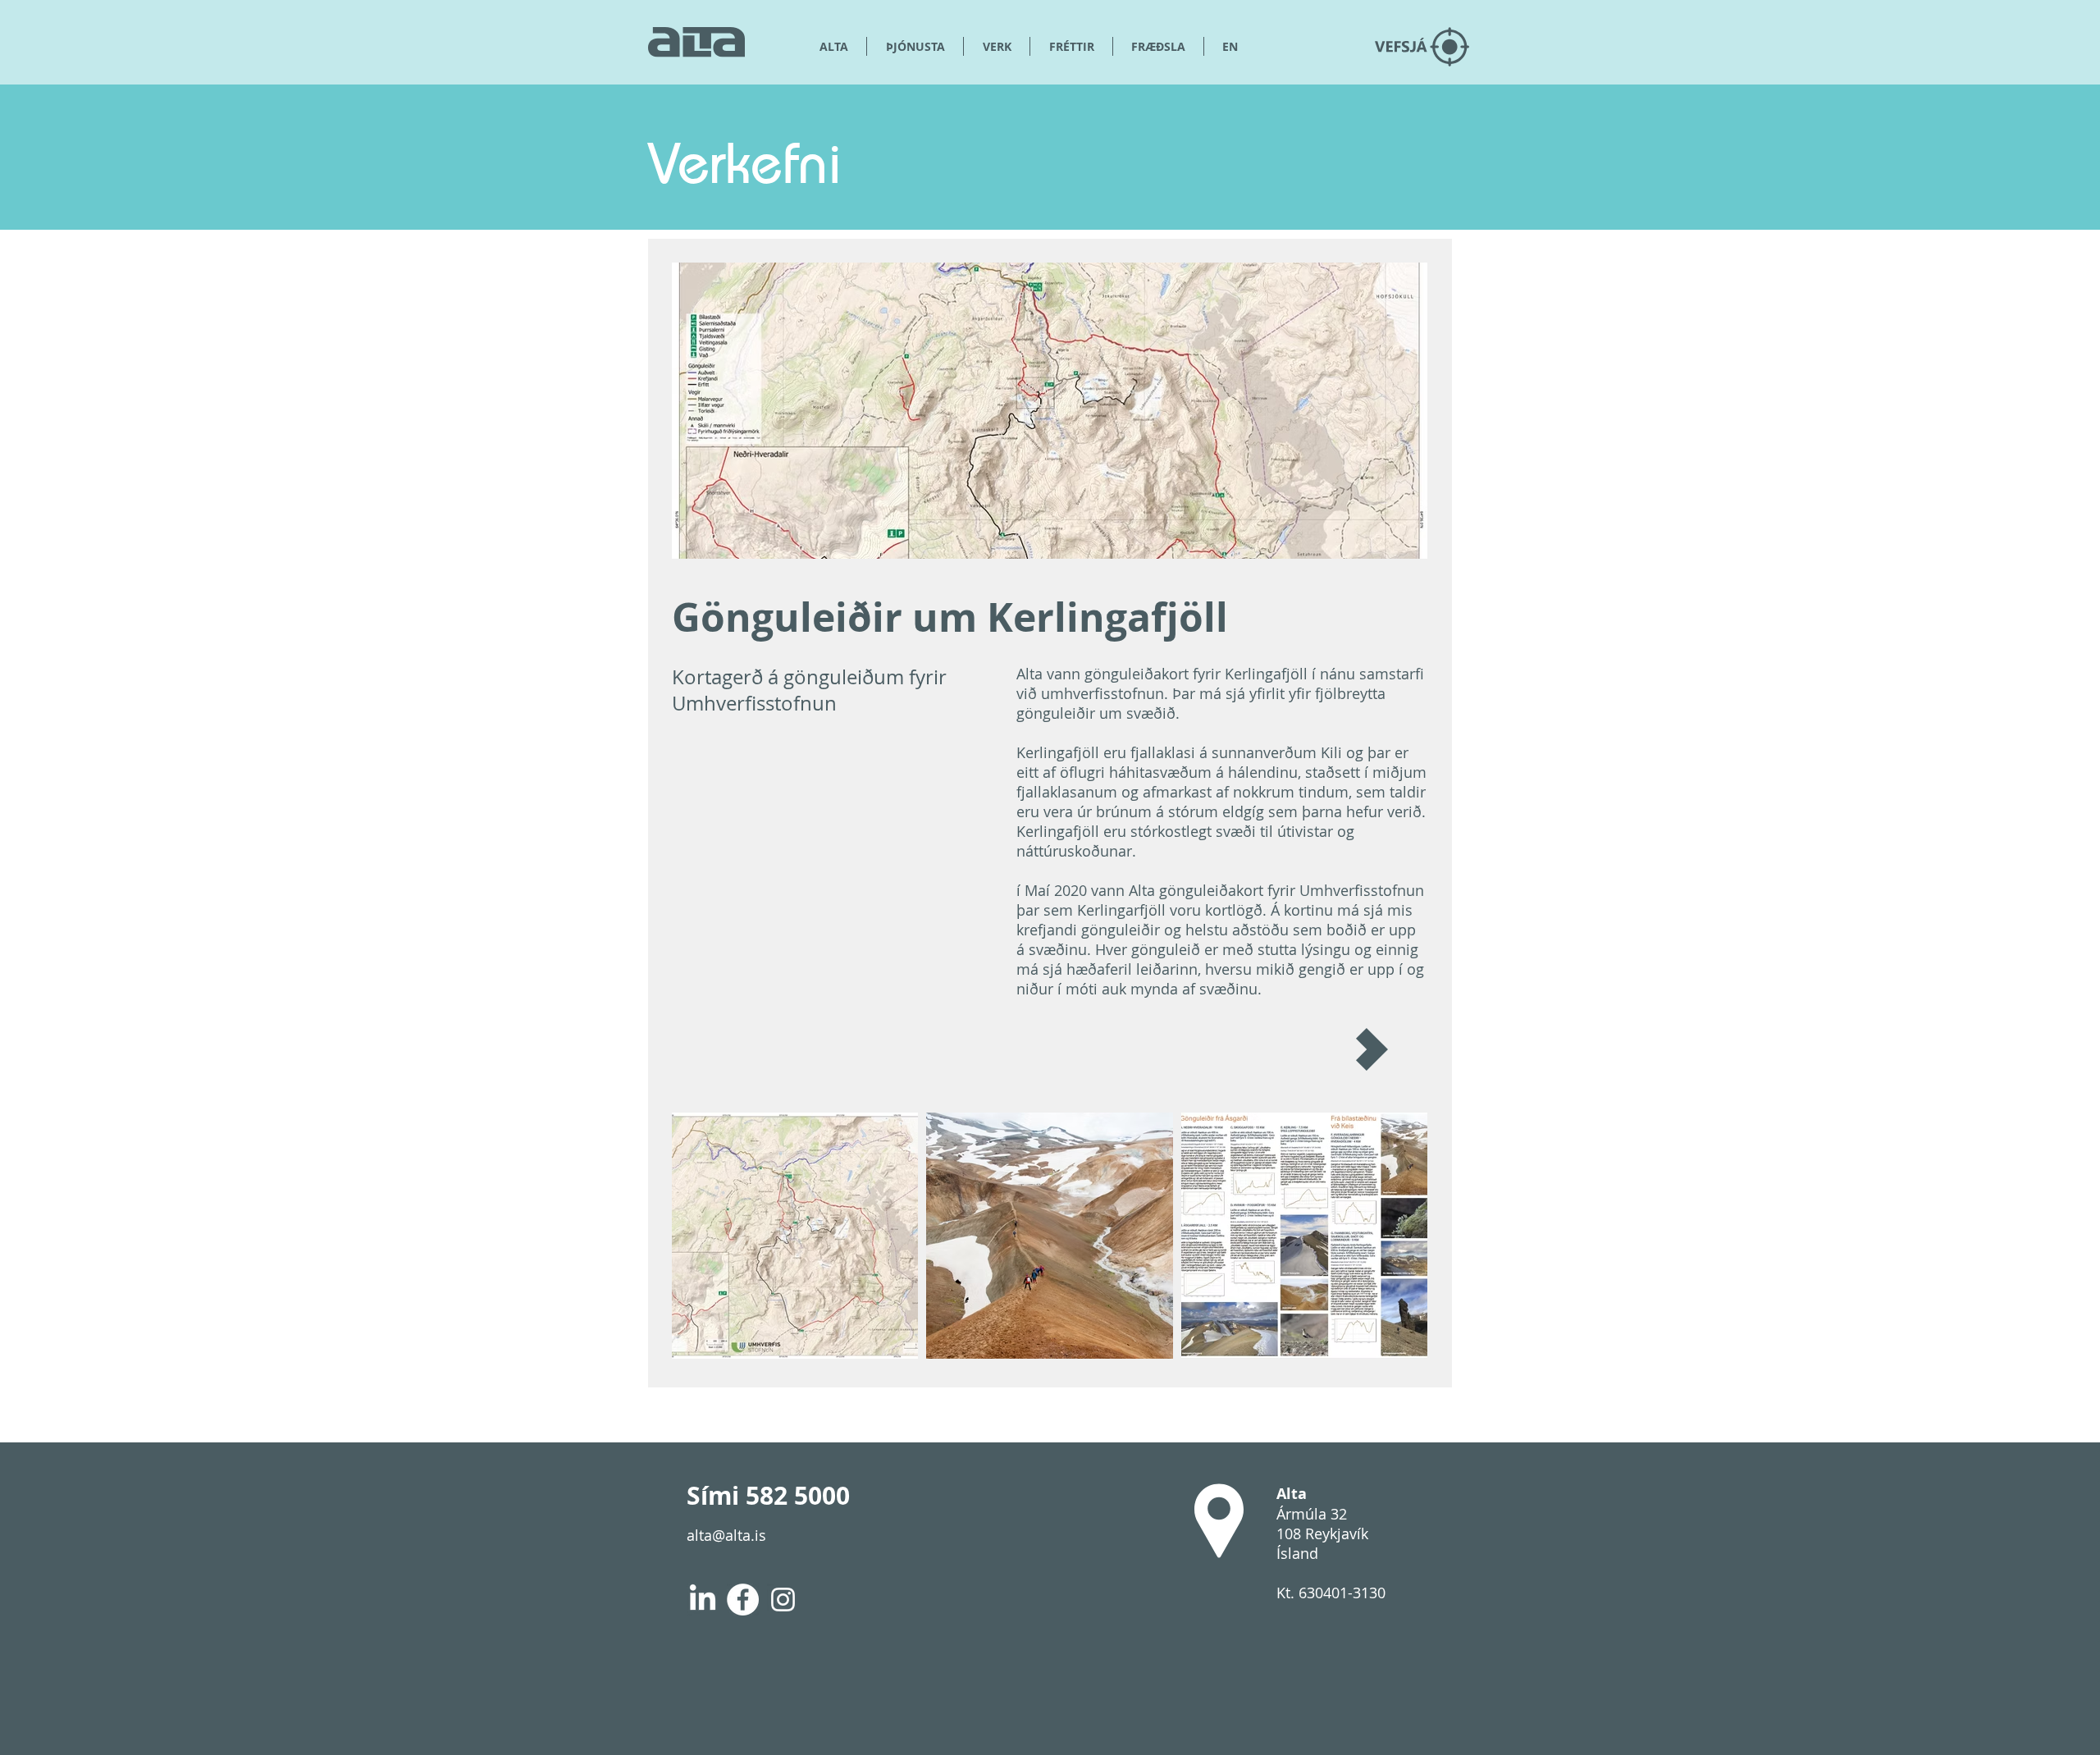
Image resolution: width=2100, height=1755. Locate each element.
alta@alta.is (726, 1535)
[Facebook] (743, 1600)
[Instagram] (783, 1600)
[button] (1158, 46)
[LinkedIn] (703, 1600)
